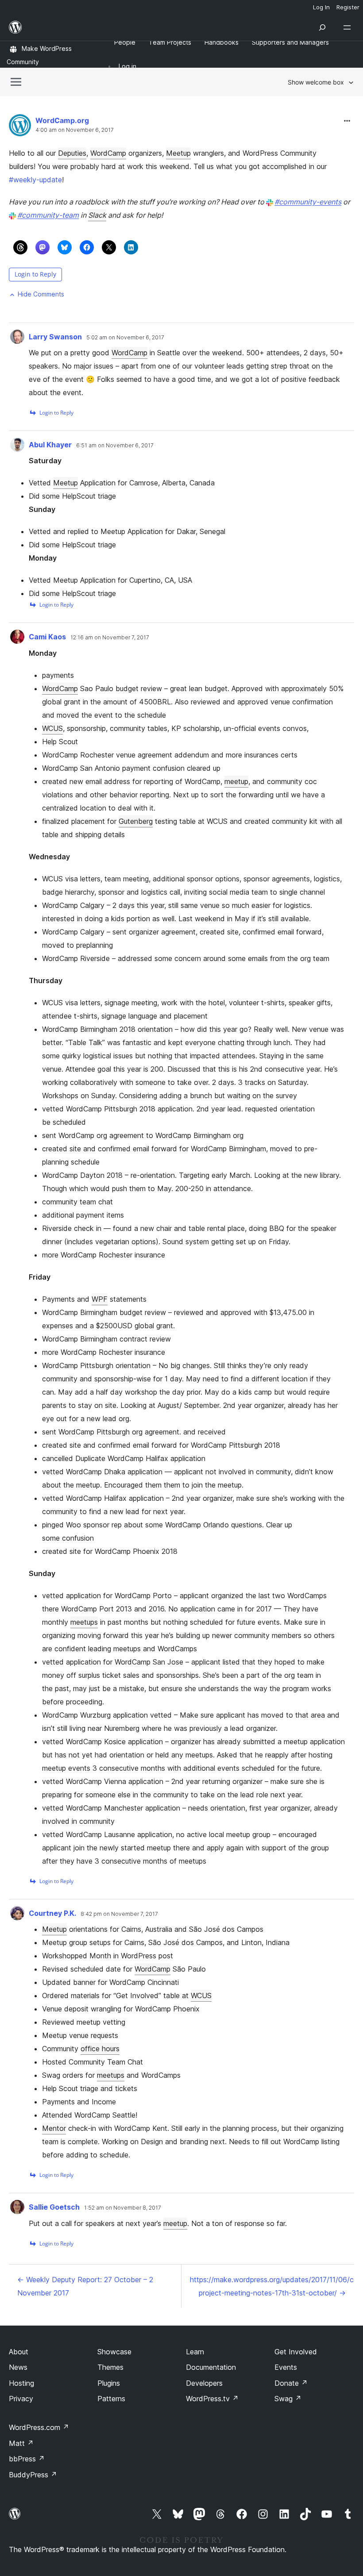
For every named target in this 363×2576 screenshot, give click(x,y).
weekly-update (35, 180)
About (19, 2352)
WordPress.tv (212, 2399)
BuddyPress (33, 2475)
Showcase (114, 2352)
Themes (110, 2367)
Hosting (21, 2383)
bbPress (27, 2459)
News (18, 2367)
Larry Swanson (55, 337)
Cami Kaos (47, 637)
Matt (21, 2443)
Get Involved (296, 2352)
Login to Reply (35, 274)
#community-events (308, 202)
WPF (100, 1299)
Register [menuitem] (348, 7)
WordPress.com (39, 2427)
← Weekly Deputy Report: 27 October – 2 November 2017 (85, 2286)
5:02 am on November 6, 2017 (125, 338)
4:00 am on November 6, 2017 (75, 130)
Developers (204, 2383)
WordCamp (108, 153)
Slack (97, 215)
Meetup (178, 153)
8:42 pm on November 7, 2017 (119, 1914)
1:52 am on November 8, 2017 (123, 2208)
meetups (84, 1622)
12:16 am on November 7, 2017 (110, 638)
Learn (195, 2352)
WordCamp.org (62, 120)
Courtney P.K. (52, 1913)
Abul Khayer (50, 445)
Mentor (54, 2128)
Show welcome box (316, 82)
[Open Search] (322, 27)
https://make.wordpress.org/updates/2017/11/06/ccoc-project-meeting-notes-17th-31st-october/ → (272, 2286)
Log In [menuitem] (321, 7)
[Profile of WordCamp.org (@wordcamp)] (20, 127)
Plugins (109, 2383)
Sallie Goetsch (54, 2207)
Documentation (211, 2367)
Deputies (72, 153)
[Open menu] (349, 27)
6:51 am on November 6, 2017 (115, 446)
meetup (236, 781)
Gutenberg (136, 821)
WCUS (52, 728)
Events (286, 2367)
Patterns (111, 2399)
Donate (291, 2383)
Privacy (21, 2399)
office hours (100, 2049)
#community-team (48, 215)
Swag (288, 2399)
